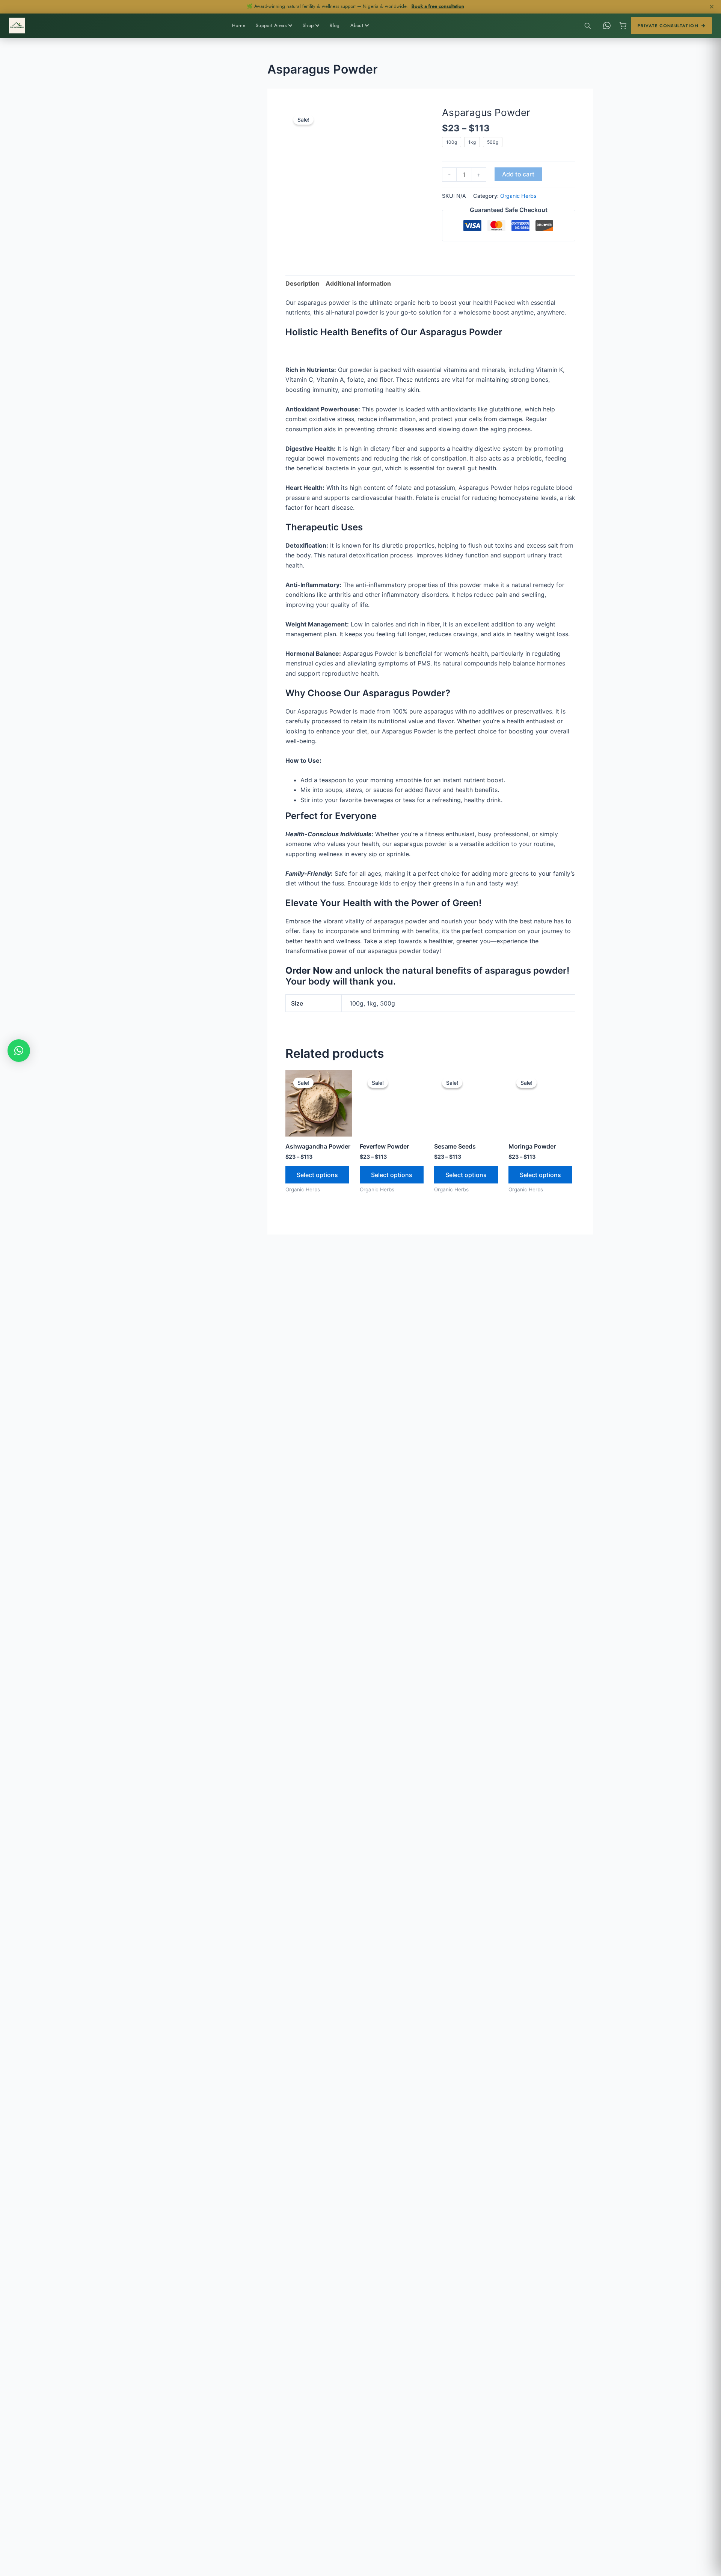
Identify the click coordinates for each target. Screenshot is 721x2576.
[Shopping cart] (623, 26)
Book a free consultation (438, 6)
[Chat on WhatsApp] (607, 26)
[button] (19, 1051)
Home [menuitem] (239, 25)
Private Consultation (668, 26)
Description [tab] (302, 283)
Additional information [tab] (358, 283)
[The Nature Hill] (17, 26)
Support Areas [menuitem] (271, 25)
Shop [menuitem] (308, 25)
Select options (317, 1175)
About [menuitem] (357, 25)
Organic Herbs (518, 196)
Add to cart (518, 174)
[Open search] (587, 26)
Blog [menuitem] (335, 25)
